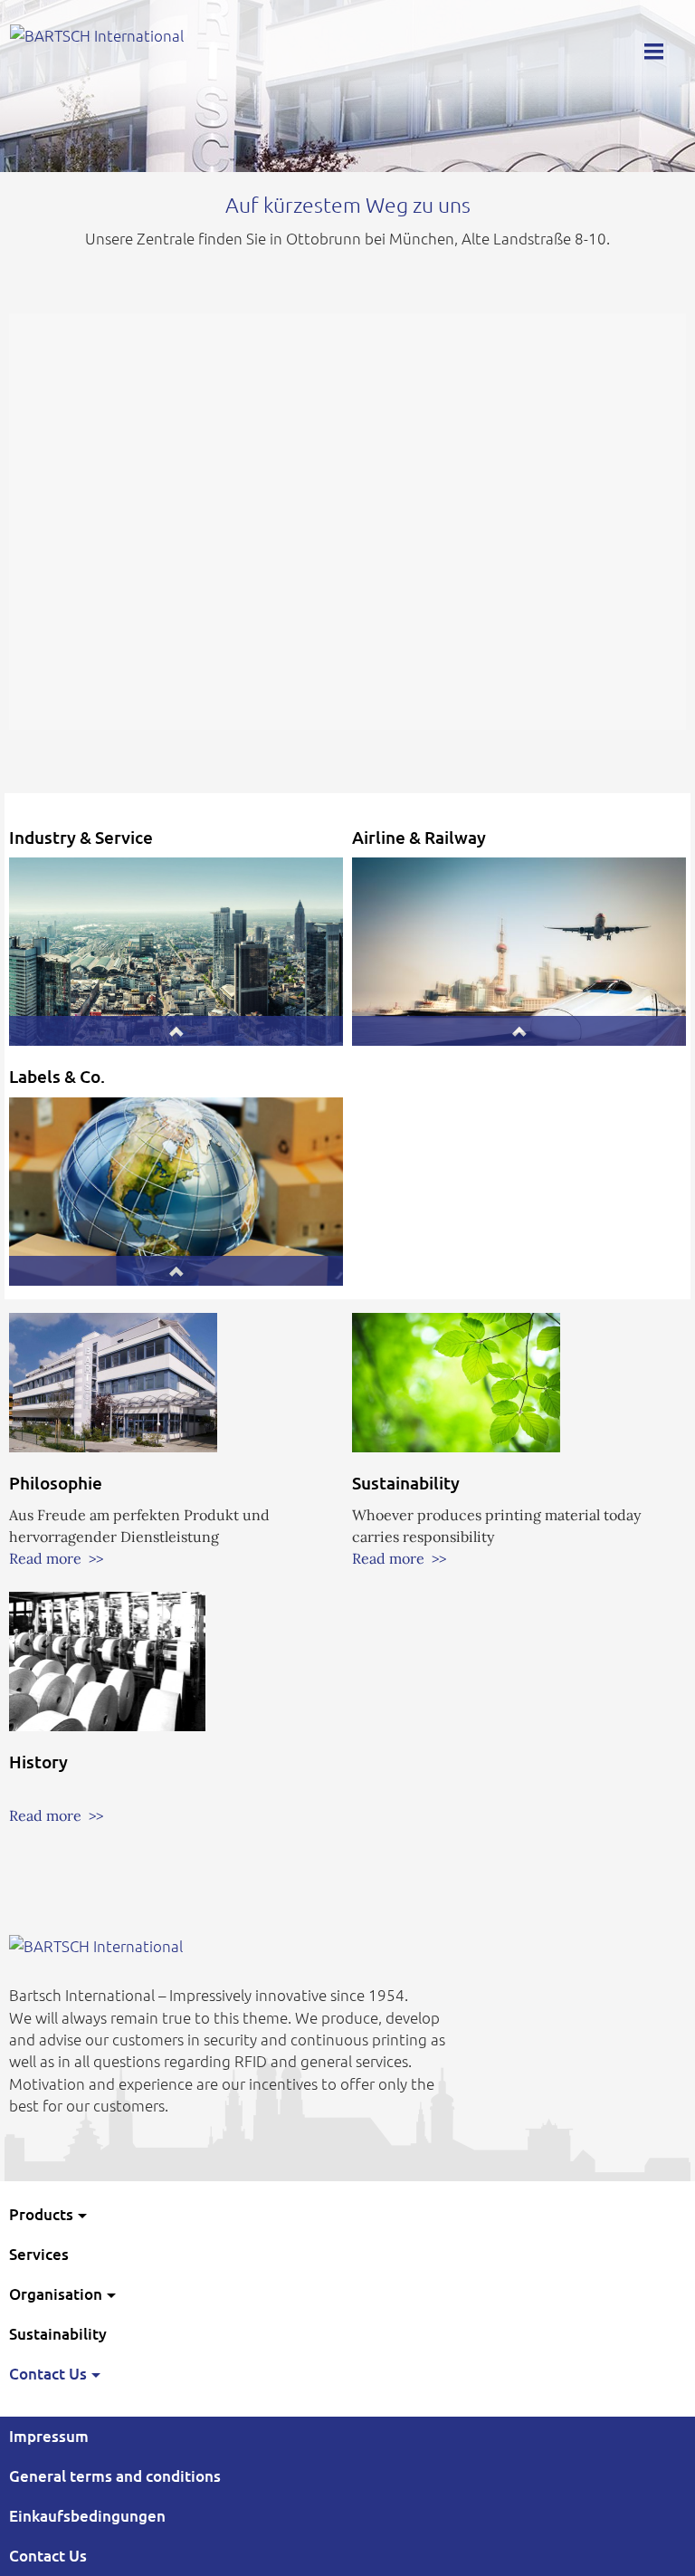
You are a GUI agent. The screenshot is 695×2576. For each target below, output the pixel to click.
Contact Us (48, 2374)
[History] (107, 1660)
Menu (653, 48)
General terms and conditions (115, 2476)
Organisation (56, 2294)
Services (39, 2254)
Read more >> (56, 1558)
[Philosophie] (113, 1381)
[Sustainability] (456, 1381)
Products (41, 2214)
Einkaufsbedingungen (87, 2516)
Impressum (49, 2436)
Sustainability (58, 2334)
